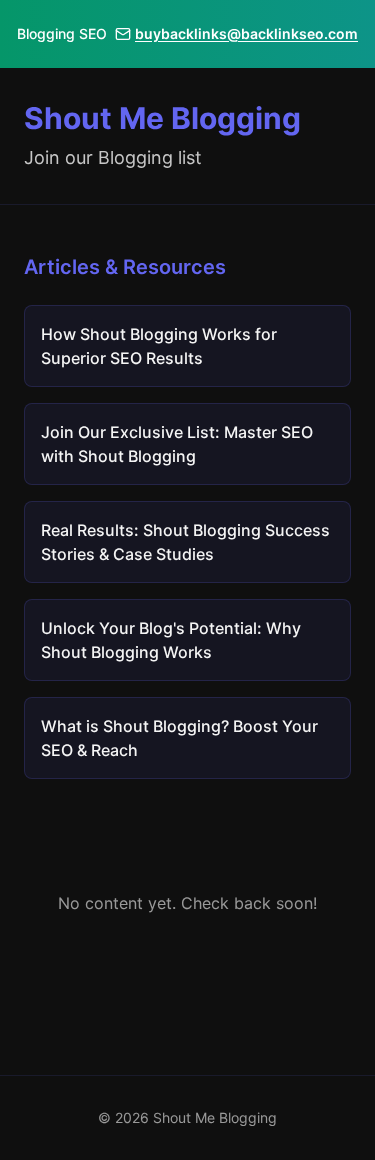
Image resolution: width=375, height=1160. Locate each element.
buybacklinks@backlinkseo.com (246, 33)
